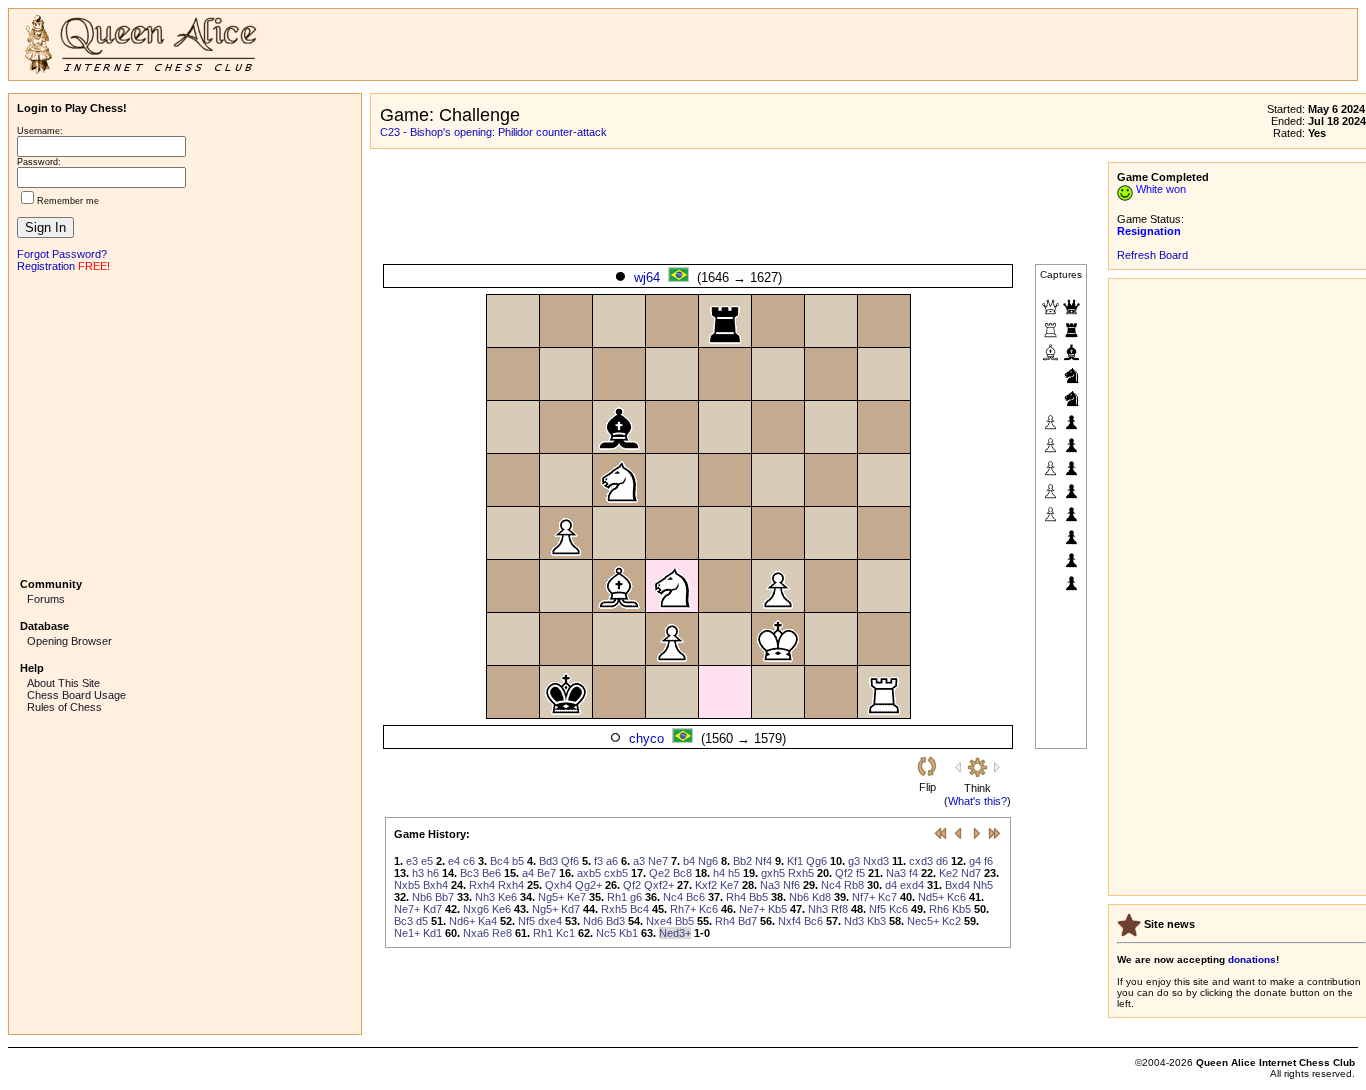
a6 (612, 861)
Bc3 (469, 873)
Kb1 (628, 933)
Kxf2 (706, 885)
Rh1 (617, 897)
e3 (412, 861)
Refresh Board (1152, 255)
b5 (518, 861)
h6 (433, 873)
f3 (598, 861)
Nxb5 (407, 885)
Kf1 (795, 861)
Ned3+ (675, 933)
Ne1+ (407, 933)
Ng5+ (551, 897)
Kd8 (821, 897)
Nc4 (831, 885)
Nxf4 (789, 921)
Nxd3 (876, 861)
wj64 (647, 277)
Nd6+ (462, 921)
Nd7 (971, 873)
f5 (860, 873)
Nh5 (983, 885)
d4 (891, 885)
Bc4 (499, 861)
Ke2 (948, 873)
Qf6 (570, 861)
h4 (719, 873)
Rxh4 (482, 885)
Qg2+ (588, 885)
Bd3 (548, 861)
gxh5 (773, 873)
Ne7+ (407, 909)
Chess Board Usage (76, 695)
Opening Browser (69, 641)
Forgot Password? (62, 254)
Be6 (491, 873)
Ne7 (658, 861)
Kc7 (887, 897)
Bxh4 (435, 885)
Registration (46, 266)
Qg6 (816, 861)
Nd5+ (931, 897)
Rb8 (854, 885)
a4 (528, 873)
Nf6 (791, 885)
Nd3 (854, 921)
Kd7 (432, 909)
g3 (854, 861)
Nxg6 (476, 909)
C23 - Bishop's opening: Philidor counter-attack (493, 132)
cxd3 (921, 861)
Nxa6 (476, 933)
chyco (646, 738)
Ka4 (487, 921)
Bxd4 (957, 885)
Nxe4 (659, 921)
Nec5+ (923, 921)
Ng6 (708, 861)
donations (1252, 959)
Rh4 (736, 897)
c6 (469, 861)
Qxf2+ (659, 885)
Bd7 (747, 921)
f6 (988, 861)
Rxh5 (801, 873)
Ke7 (729, 885)
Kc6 (956, 897)
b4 (689, 861)
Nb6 (422, 897)
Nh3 (485, 897)
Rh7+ (683, 909)
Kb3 (876, 921)
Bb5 (758, 897)
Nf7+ (863, 897)
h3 (418, 873)
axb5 (589, 873)
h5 (734, 873)
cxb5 (616, 873)
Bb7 (444, 897)
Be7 (546, 873)
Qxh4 (558, 885)
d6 (942, 861)
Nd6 (593, 921)
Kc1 (565, 933)
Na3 (896, 873)
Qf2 (844, 873)
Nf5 (877, 909)
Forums (46, 599)
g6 (636, 897)
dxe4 (550, 921)
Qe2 (659, 873)
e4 (454, 861)
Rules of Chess (64, 707)
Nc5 (606, 933)
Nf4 (763, 861)
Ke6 (507, 897)
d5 (422, 921)
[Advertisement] (185, 423)
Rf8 (839, 909)
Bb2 (742, 861)
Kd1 (432, 933)
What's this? (977, 801)
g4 (975, 861)
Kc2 (951, 921)
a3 (639, 861)
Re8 (502, 933)
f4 (913, 873)
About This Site (63, 683)
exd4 (912, 885)
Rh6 (939, 909)
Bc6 (695, 897)
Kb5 (777, 909)
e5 (427, 861)
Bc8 (682, 873)
